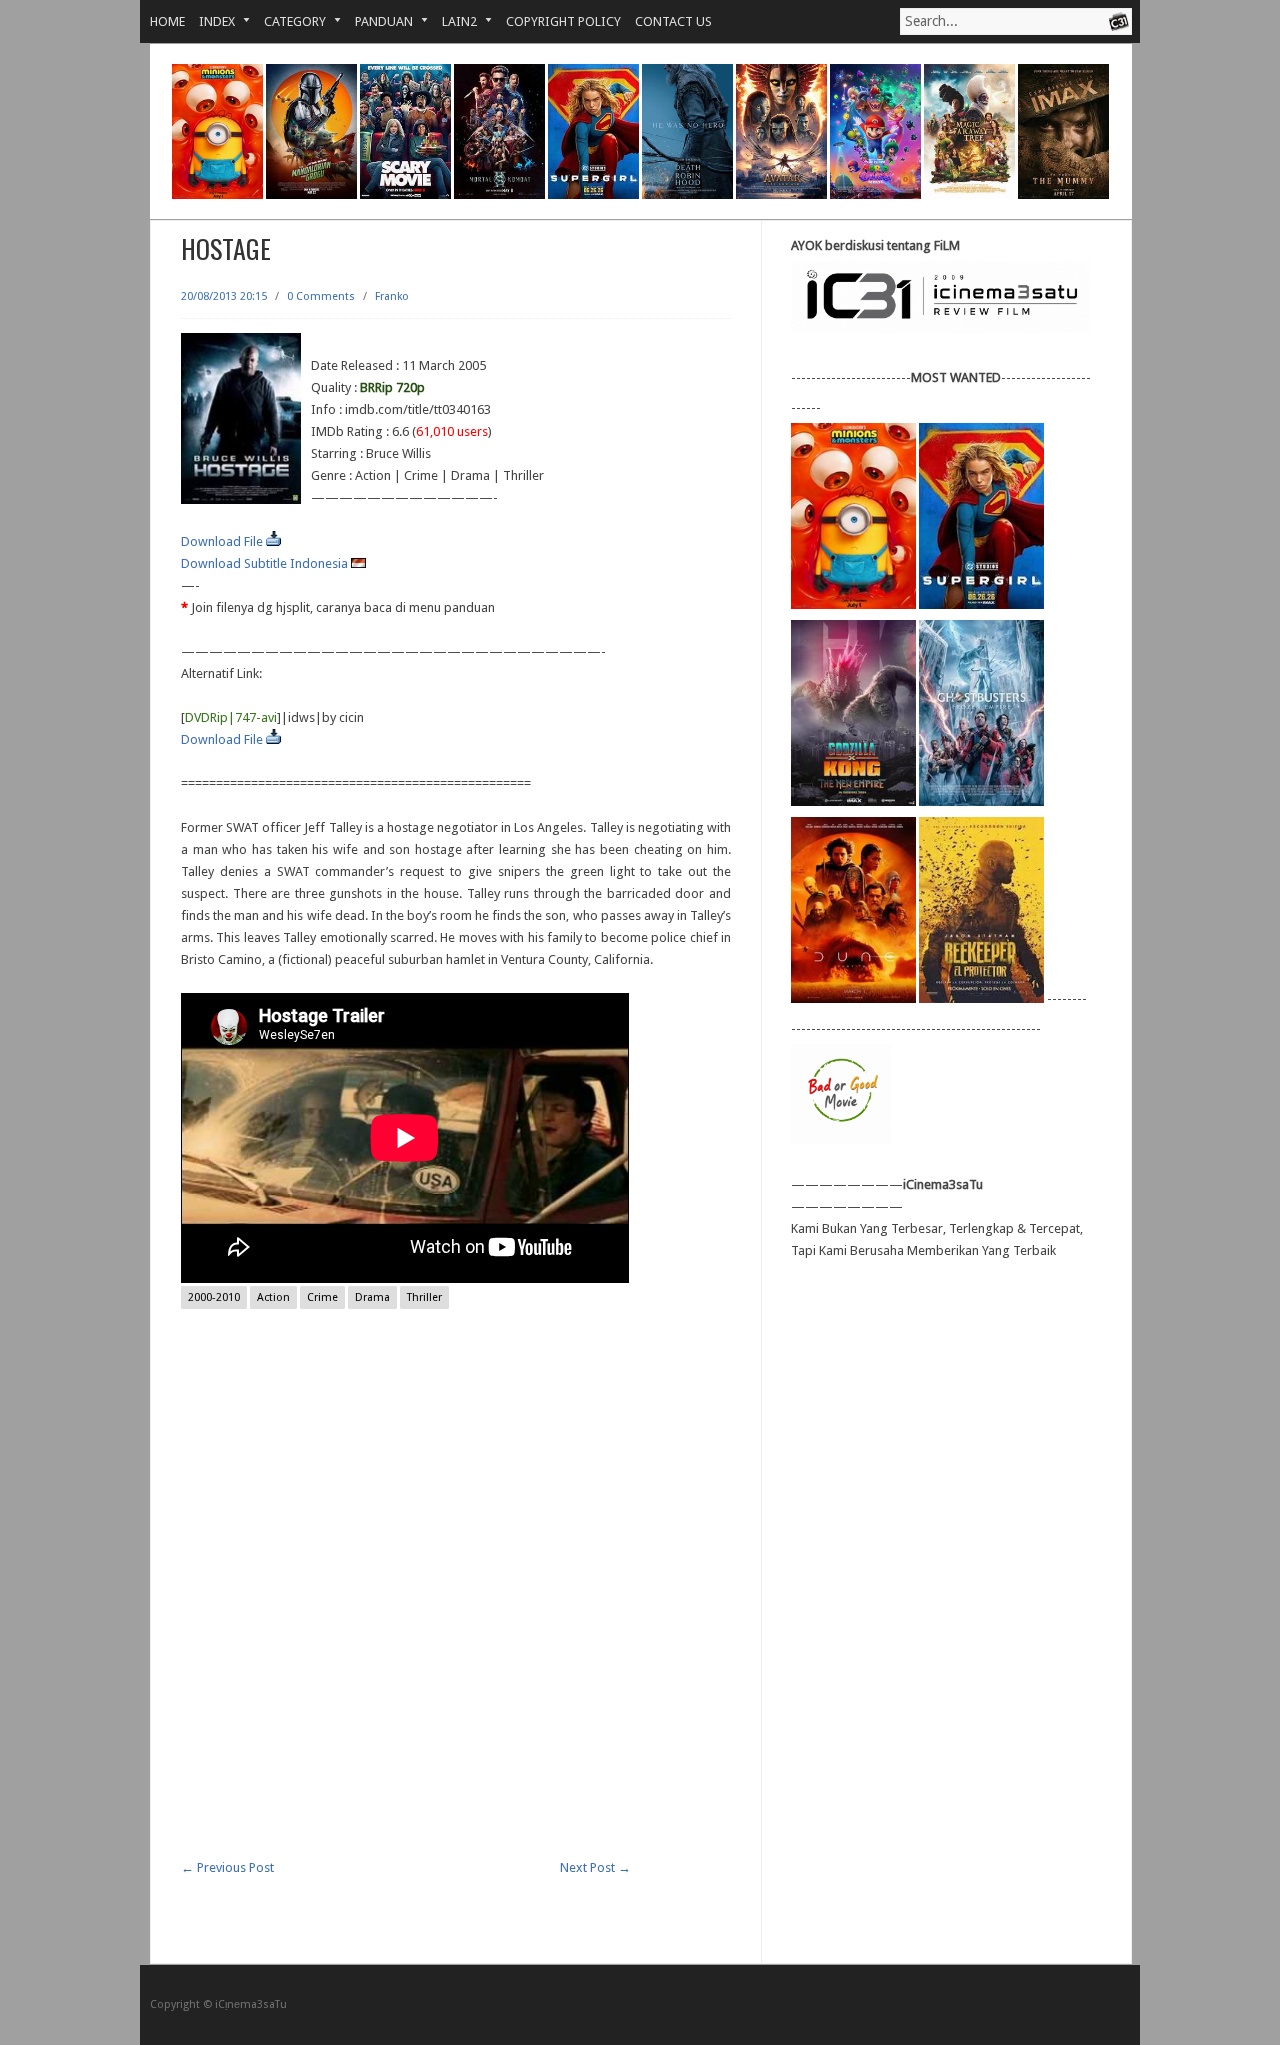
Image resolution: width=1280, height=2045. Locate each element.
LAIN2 (452, 21)
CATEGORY (288, 21)
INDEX (210, 21)
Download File (223, 541)
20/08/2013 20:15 (224, 296)
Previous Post (227, 1867)
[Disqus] (456, 1603)
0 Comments (321, 296)
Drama (372, 1297)
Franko (392, 296)
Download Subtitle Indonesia (266, 563)
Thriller (424, 1297)
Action (273, 1297)
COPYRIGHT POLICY (563, 21)
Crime (322, 1297)
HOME (167, 21)
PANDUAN (377, 21)
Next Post (595, 1867)
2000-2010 (214, 1297)
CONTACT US (673, 21)
